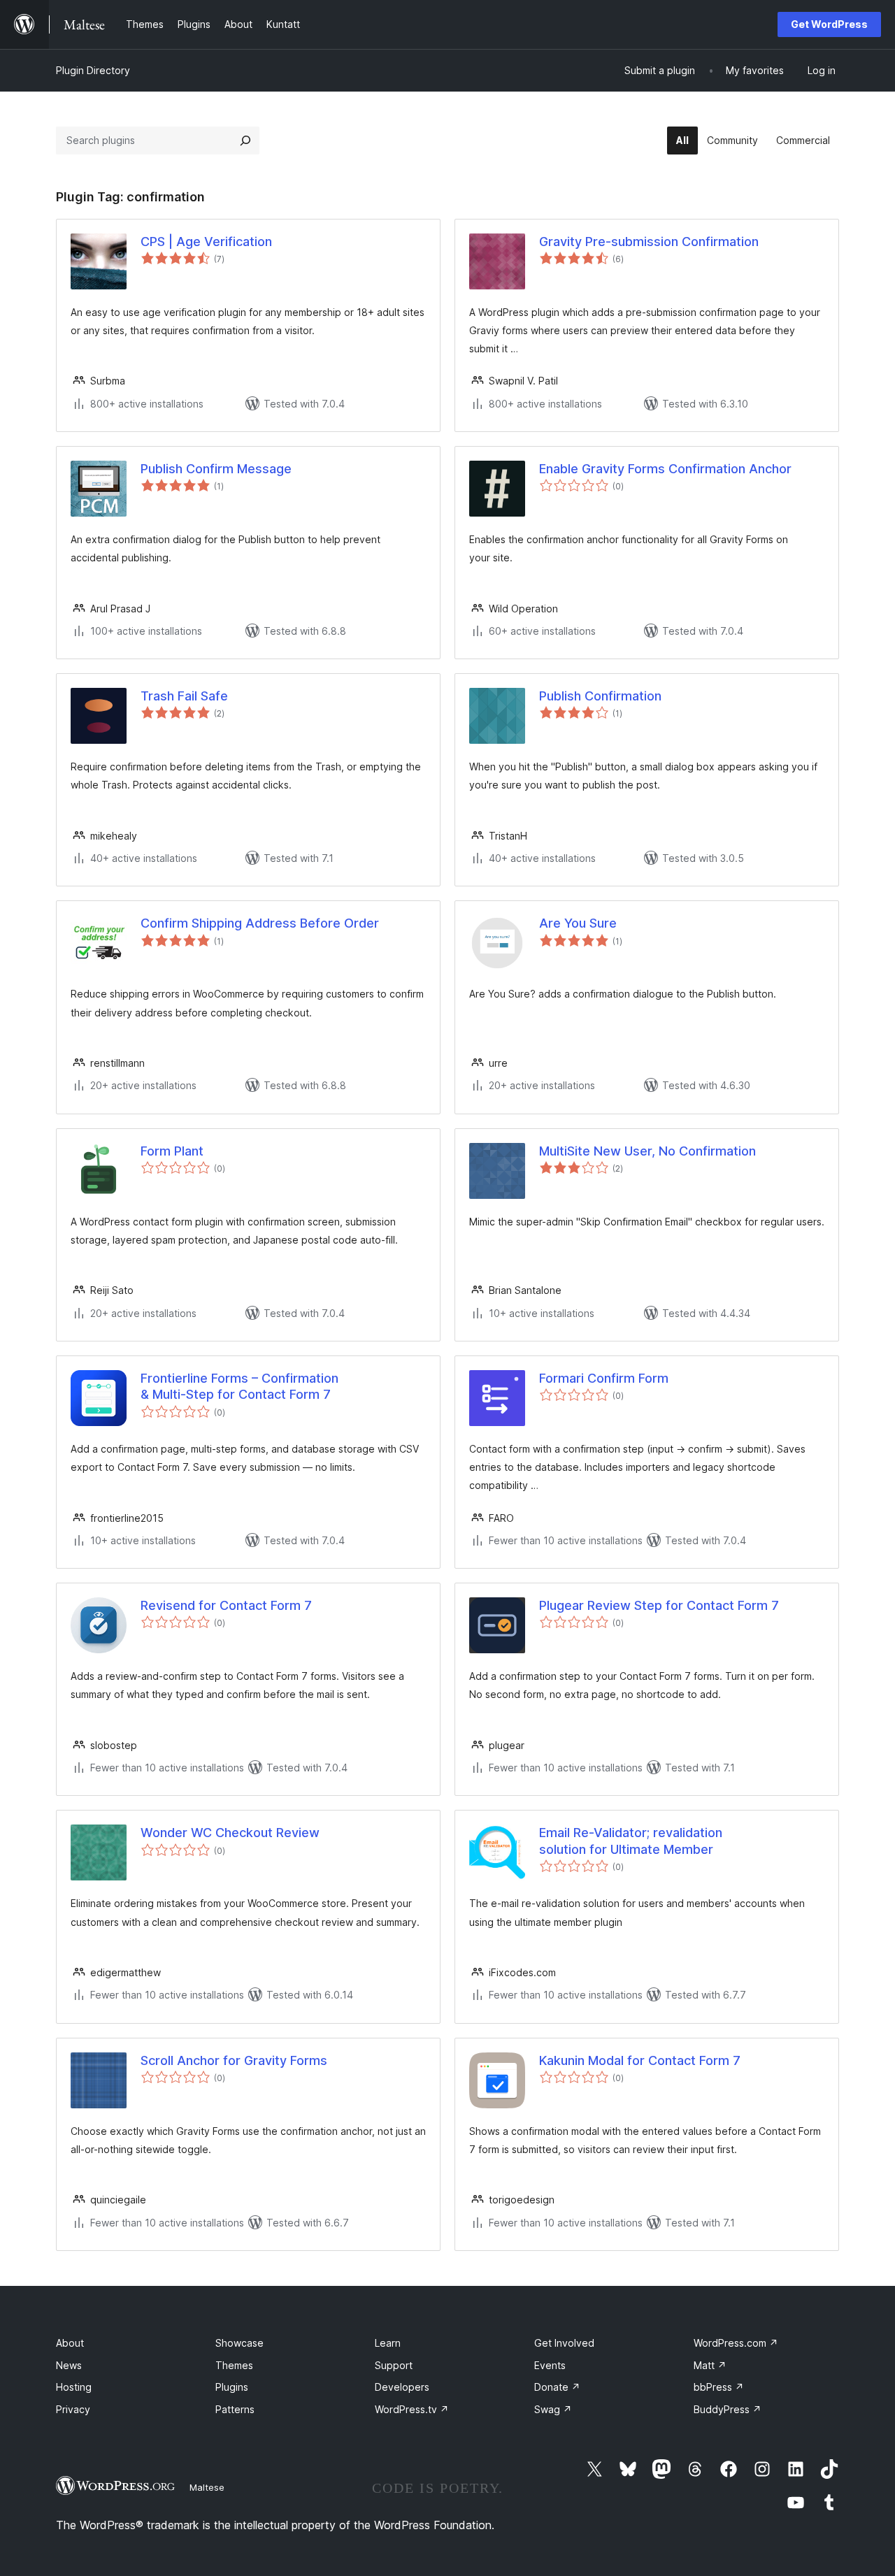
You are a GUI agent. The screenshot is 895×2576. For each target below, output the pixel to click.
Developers (402, 2387)
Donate (557, 2387)
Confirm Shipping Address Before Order (260, 923)
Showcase (239, 2343)
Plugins (232, 2387)
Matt (710, 2365)
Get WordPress (829, 24)
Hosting (74, 2387)
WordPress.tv (412, 2409)
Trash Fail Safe (184, 696)
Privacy (73, 2409)
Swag (553, 2409)
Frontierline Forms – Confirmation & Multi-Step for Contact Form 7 (239, 1386)
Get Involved (564, 2343)
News (69, 2365)
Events (550, 2365)
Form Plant (172, 1151)
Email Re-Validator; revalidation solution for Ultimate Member (631, 1841)
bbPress (719, 2387)
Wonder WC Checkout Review (230, 1833)
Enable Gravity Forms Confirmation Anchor (665, 469)
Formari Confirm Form (604, 1378)
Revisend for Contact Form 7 (226, 1605)
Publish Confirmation (600, 696)
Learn (388, 2343)
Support (394, 2365)
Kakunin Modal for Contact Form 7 (640, 2060)
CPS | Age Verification (206, 242)
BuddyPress (728, 2409)
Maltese (207, 2487)
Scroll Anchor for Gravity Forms (234, 2060)
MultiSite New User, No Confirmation (647, 1151)
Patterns (235, 2409)
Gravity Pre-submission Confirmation (649, 242)
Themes (234, 2365)
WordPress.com (736, 2343)
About (70, 2343)
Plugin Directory (93, 70)
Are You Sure (578, 923)
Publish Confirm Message (216, 469)
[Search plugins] (245, 141)
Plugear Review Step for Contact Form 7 (659, 1605)
